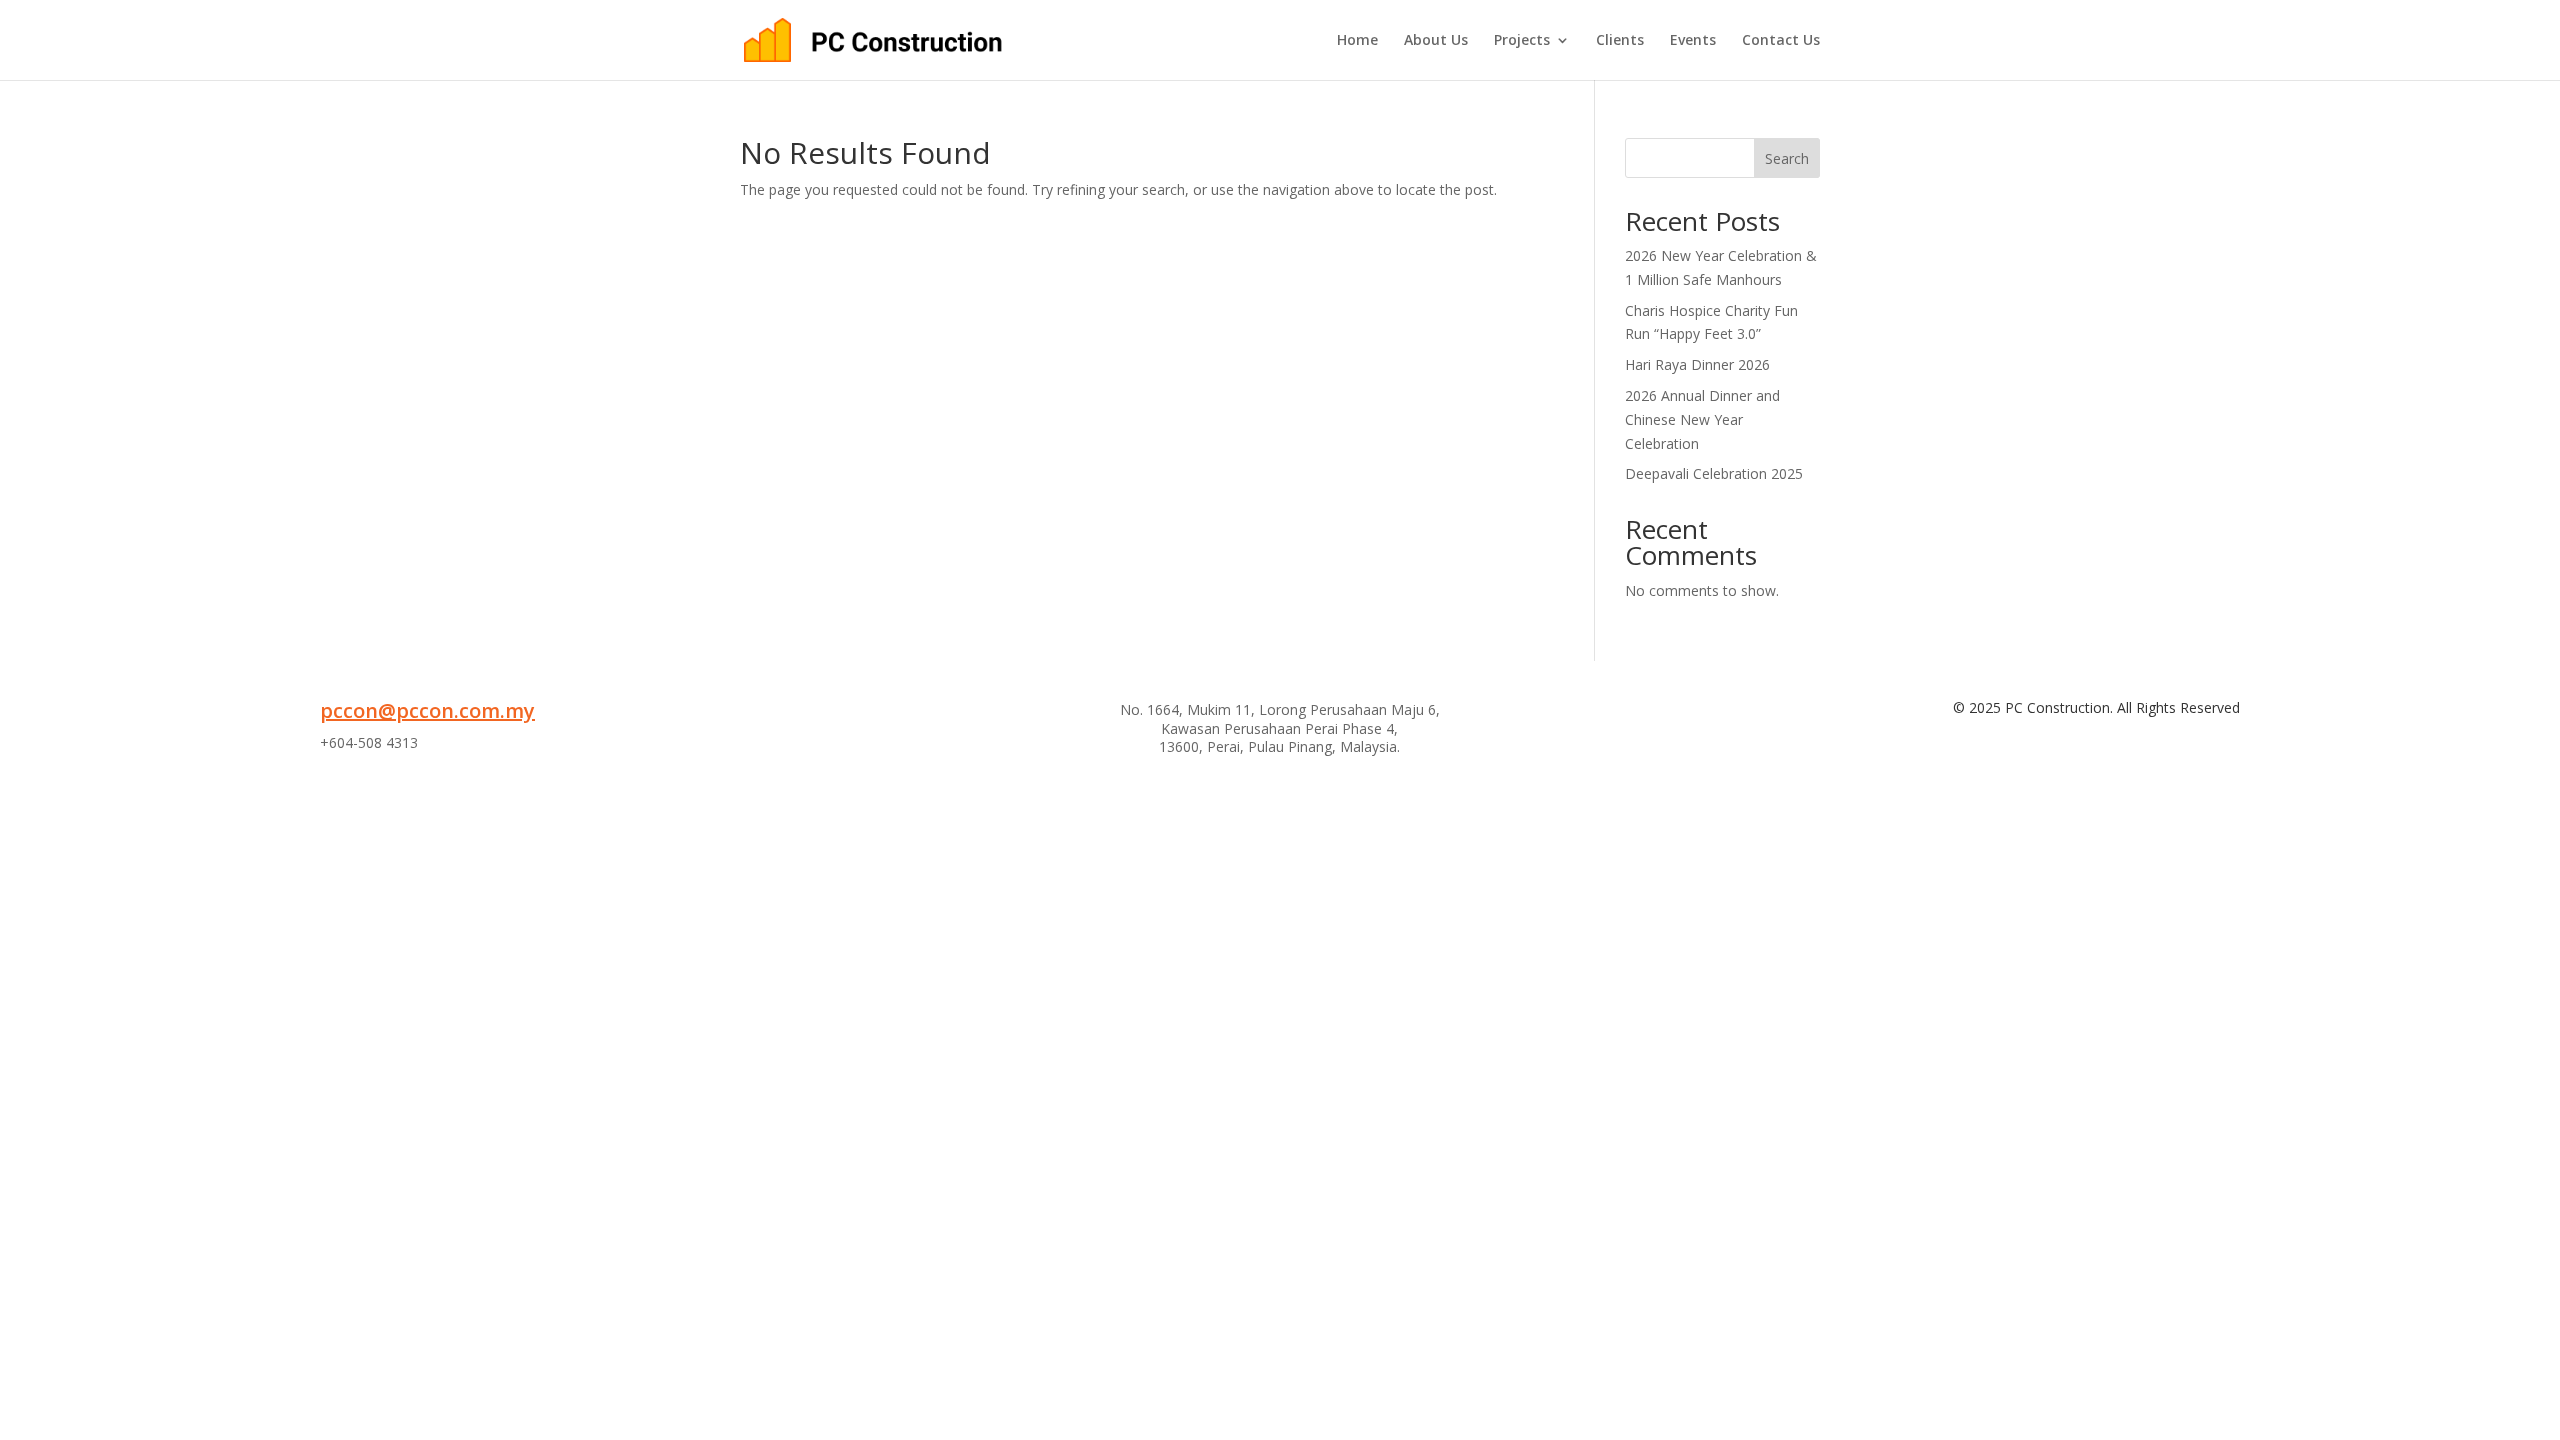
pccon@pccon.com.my (427, 710)
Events (1693, 41)
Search (1787, 158)
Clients (1620, 41)
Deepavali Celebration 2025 (1714, 473)
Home (1357, 41)
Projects (1522, 41)
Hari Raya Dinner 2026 (1697, 364)
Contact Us (1781, 41)
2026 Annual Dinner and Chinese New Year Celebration (1702, 419)
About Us (1436, 41)
